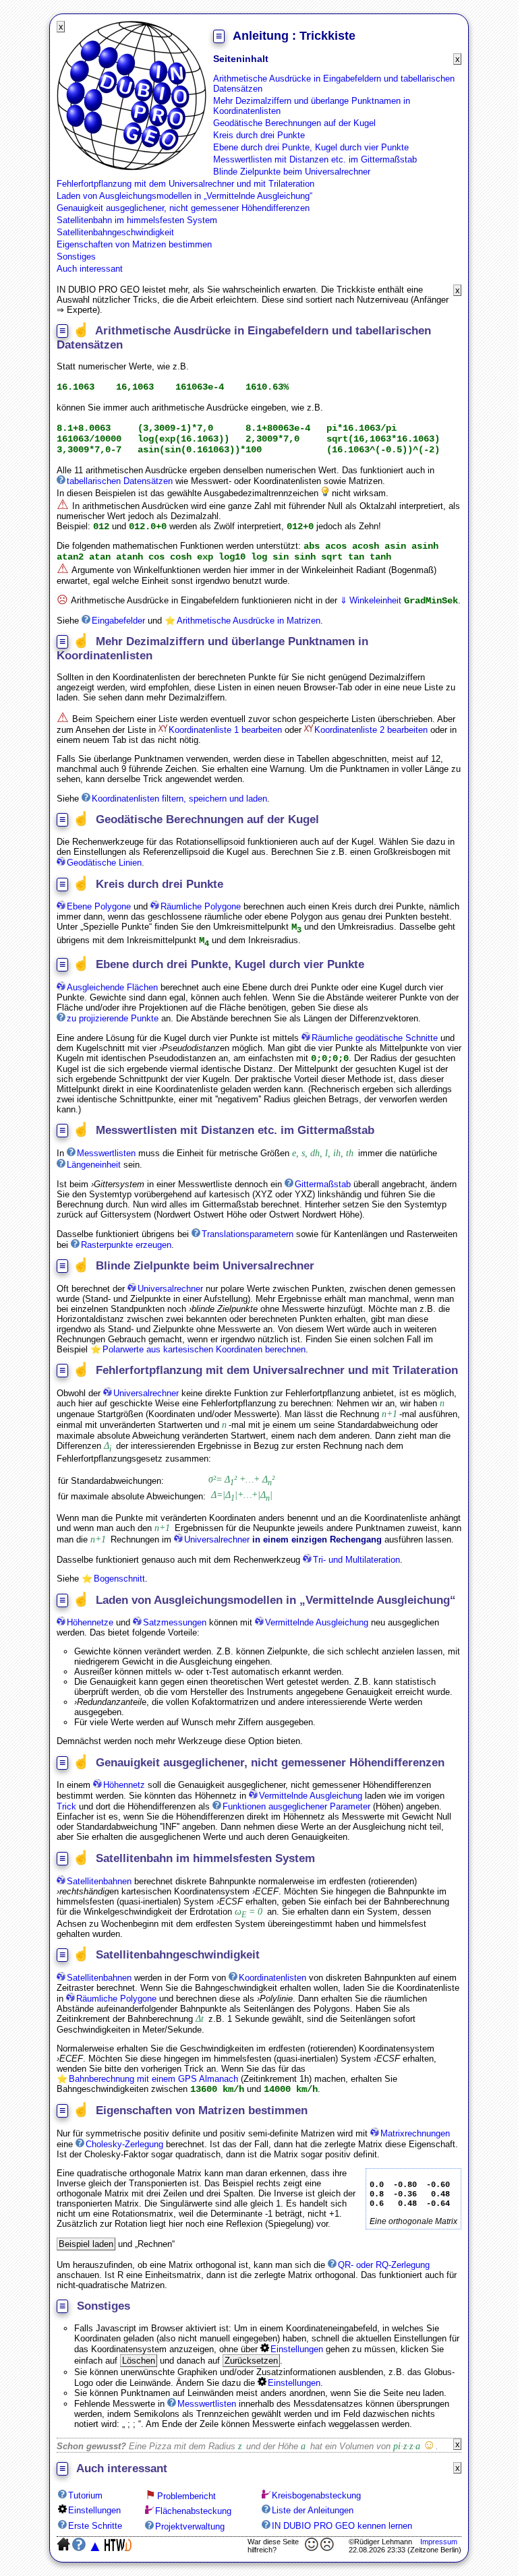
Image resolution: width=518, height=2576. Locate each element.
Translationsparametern (248, 1234)
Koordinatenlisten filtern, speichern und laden (179, 799)
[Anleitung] (101, 1153)
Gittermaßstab (323, 1184)
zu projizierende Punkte (113, 1018)
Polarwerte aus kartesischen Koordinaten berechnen (204, 1349)
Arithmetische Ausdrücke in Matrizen (249, 621)
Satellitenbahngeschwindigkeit (115, 232)
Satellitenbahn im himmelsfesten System (137, 220)
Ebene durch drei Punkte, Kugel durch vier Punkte (311, 147)
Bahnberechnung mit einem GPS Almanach (153, 2079)
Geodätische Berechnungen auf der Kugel (294, 123)
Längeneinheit (94, 1165)
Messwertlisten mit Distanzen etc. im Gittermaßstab (315, 159)
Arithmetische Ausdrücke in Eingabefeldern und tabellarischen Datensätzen (334, 84)
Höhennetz (124, 1785)
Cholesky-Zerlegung (124, 2144)
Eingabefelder (118, 621)
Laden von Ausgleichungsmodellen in (183, 196)
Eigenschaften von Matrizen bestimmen (134, 244)
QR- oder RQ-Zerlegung (384, 2265)
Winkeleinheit (375, 600)
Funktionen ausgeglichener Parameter (296, 1806)
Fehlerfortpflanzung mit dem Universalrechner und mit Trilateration (185, 184)
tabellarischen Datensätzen (120, 481)
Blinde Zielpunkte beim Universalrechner (292, 172)
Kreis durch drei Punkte (259, 135)
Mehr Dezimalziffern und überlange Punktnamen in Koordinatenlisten (312, 106)
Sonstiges (76, 257)
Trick (66, 1806)
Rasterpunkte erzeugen (126, 1245)
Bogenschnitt (119, 1579)
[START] (132, 168)
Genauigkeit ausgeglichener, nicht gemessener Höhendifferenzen (183, 208)
